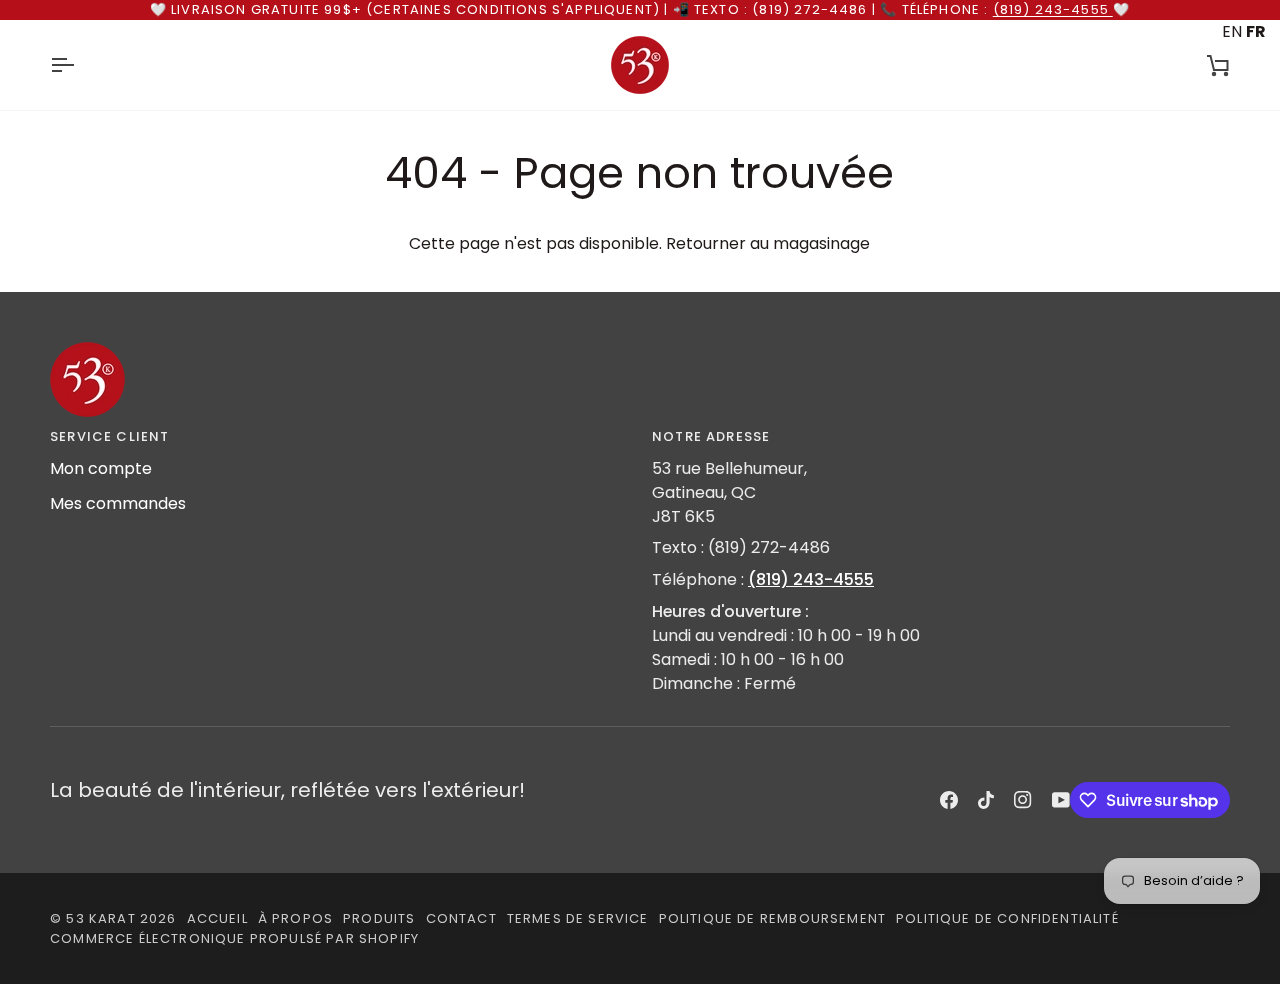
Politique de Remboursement (772, 918)
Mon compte (101, 468)
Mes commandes (118, 503)
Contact (461, 918)
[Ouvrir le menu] (80, 65)
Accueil (217, 918)
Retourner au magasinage (768, 243)
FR (1255, 31)
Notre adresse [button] (711, 436)
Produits (379, 918)
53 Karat (100, 918)
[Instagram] (1023, 800)
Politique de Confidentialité (1007, 918)
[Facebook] (949, 800)
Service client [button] (109, 436)
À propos (295, 918)
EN (1232, 31)
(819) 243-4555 (1053, 9)
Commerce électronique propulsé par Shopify (234, 938)
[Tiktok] (986, 800)
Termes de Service (578, 918)
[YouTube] (1061, 800)
